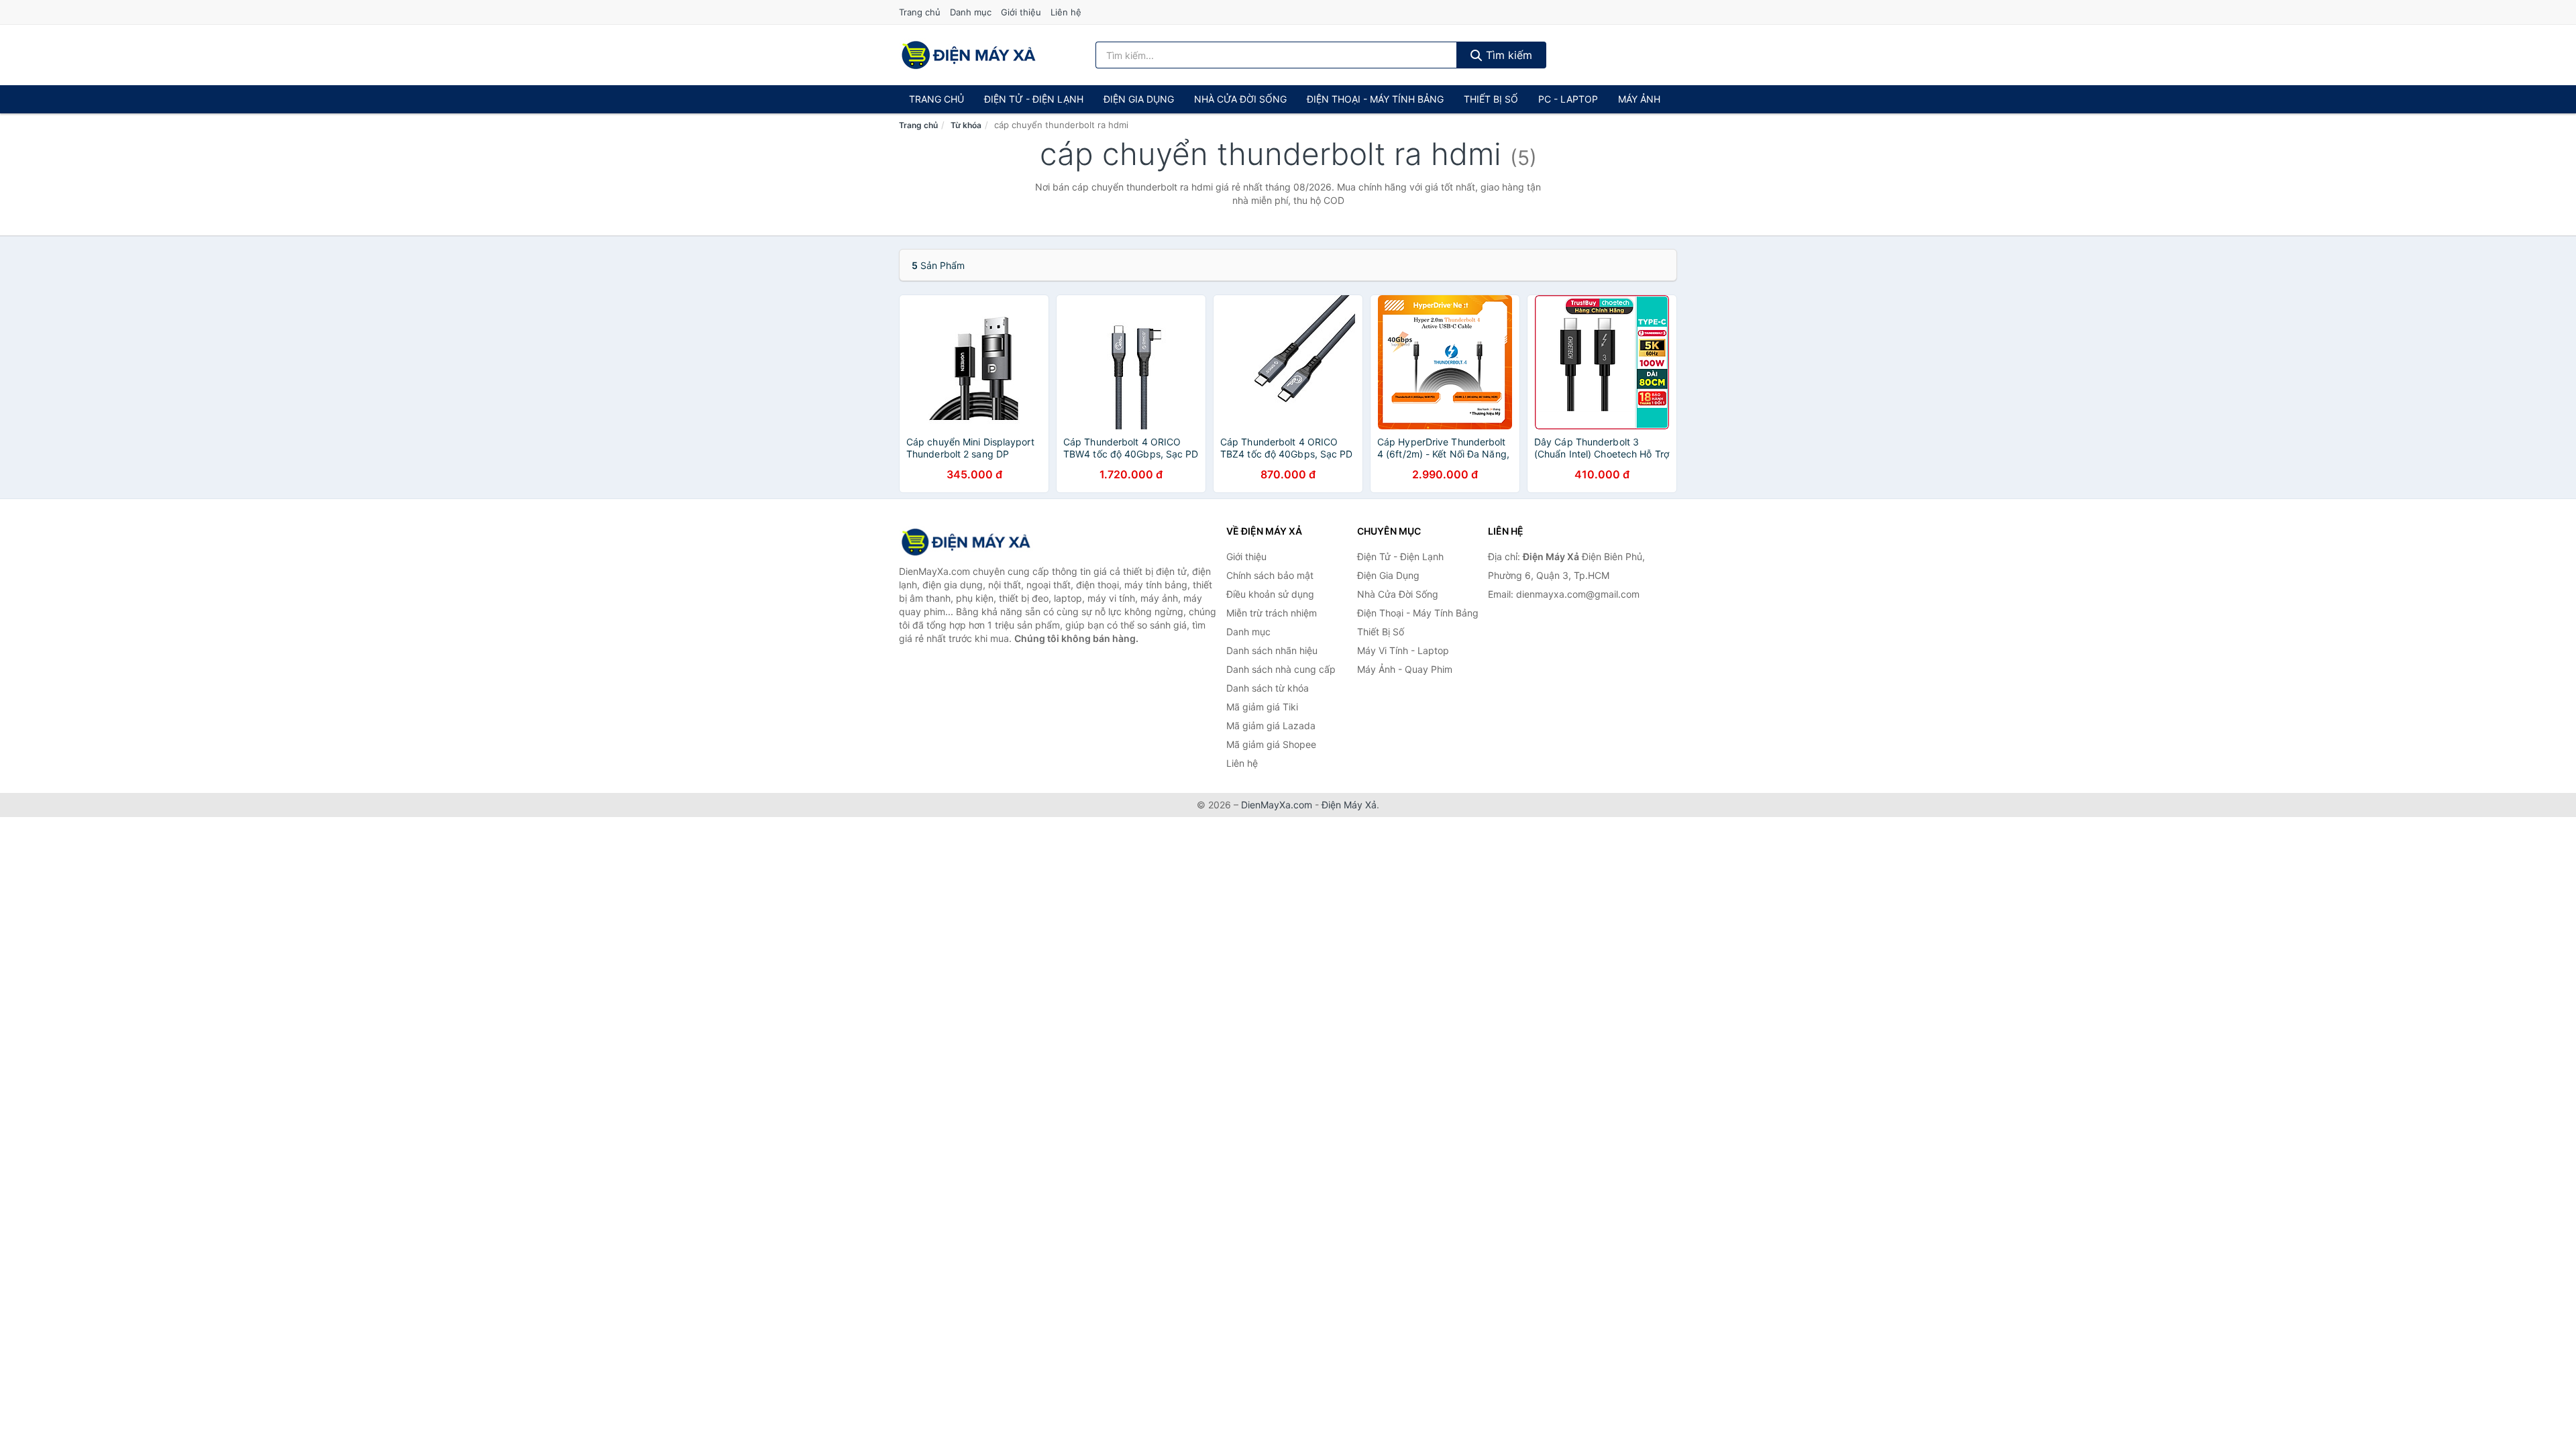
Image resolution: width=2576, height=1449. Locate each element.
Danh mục (971, 12)
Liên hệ (1066, 12)
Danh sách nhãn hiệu (1272, 650)
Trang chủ (920, 12)
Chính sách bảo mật (1270, 575)
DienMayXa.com (1277, 805)
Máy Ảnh (1639, 99)
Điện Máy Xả (1349, 805)
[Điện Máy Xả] (966, 542)
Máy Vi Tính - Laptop (1403, 650)
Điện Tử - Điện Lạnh (1034, 99)
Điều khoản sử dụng (1270, 594)
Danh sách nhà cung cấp (1281, 669)
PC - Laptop (1568, 99)
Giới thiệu (1021, 12)
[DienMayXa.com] (969, 55)
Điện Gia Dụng (1139, 99)
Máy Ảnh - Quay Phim (1405, 669)
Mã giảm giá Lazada (1271, 726)
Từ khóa (966, 125)
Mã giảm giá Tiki (1262, 707)
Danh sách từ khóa (1268, 688)
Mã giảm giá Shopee (1271, 744)
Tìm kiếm (1507, 55)
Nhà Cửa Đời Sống (1240, 99)
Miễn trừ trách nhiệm (1272, 613)
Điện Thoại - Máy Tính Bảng (1375, 99)
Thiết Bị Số (1491, 99)
